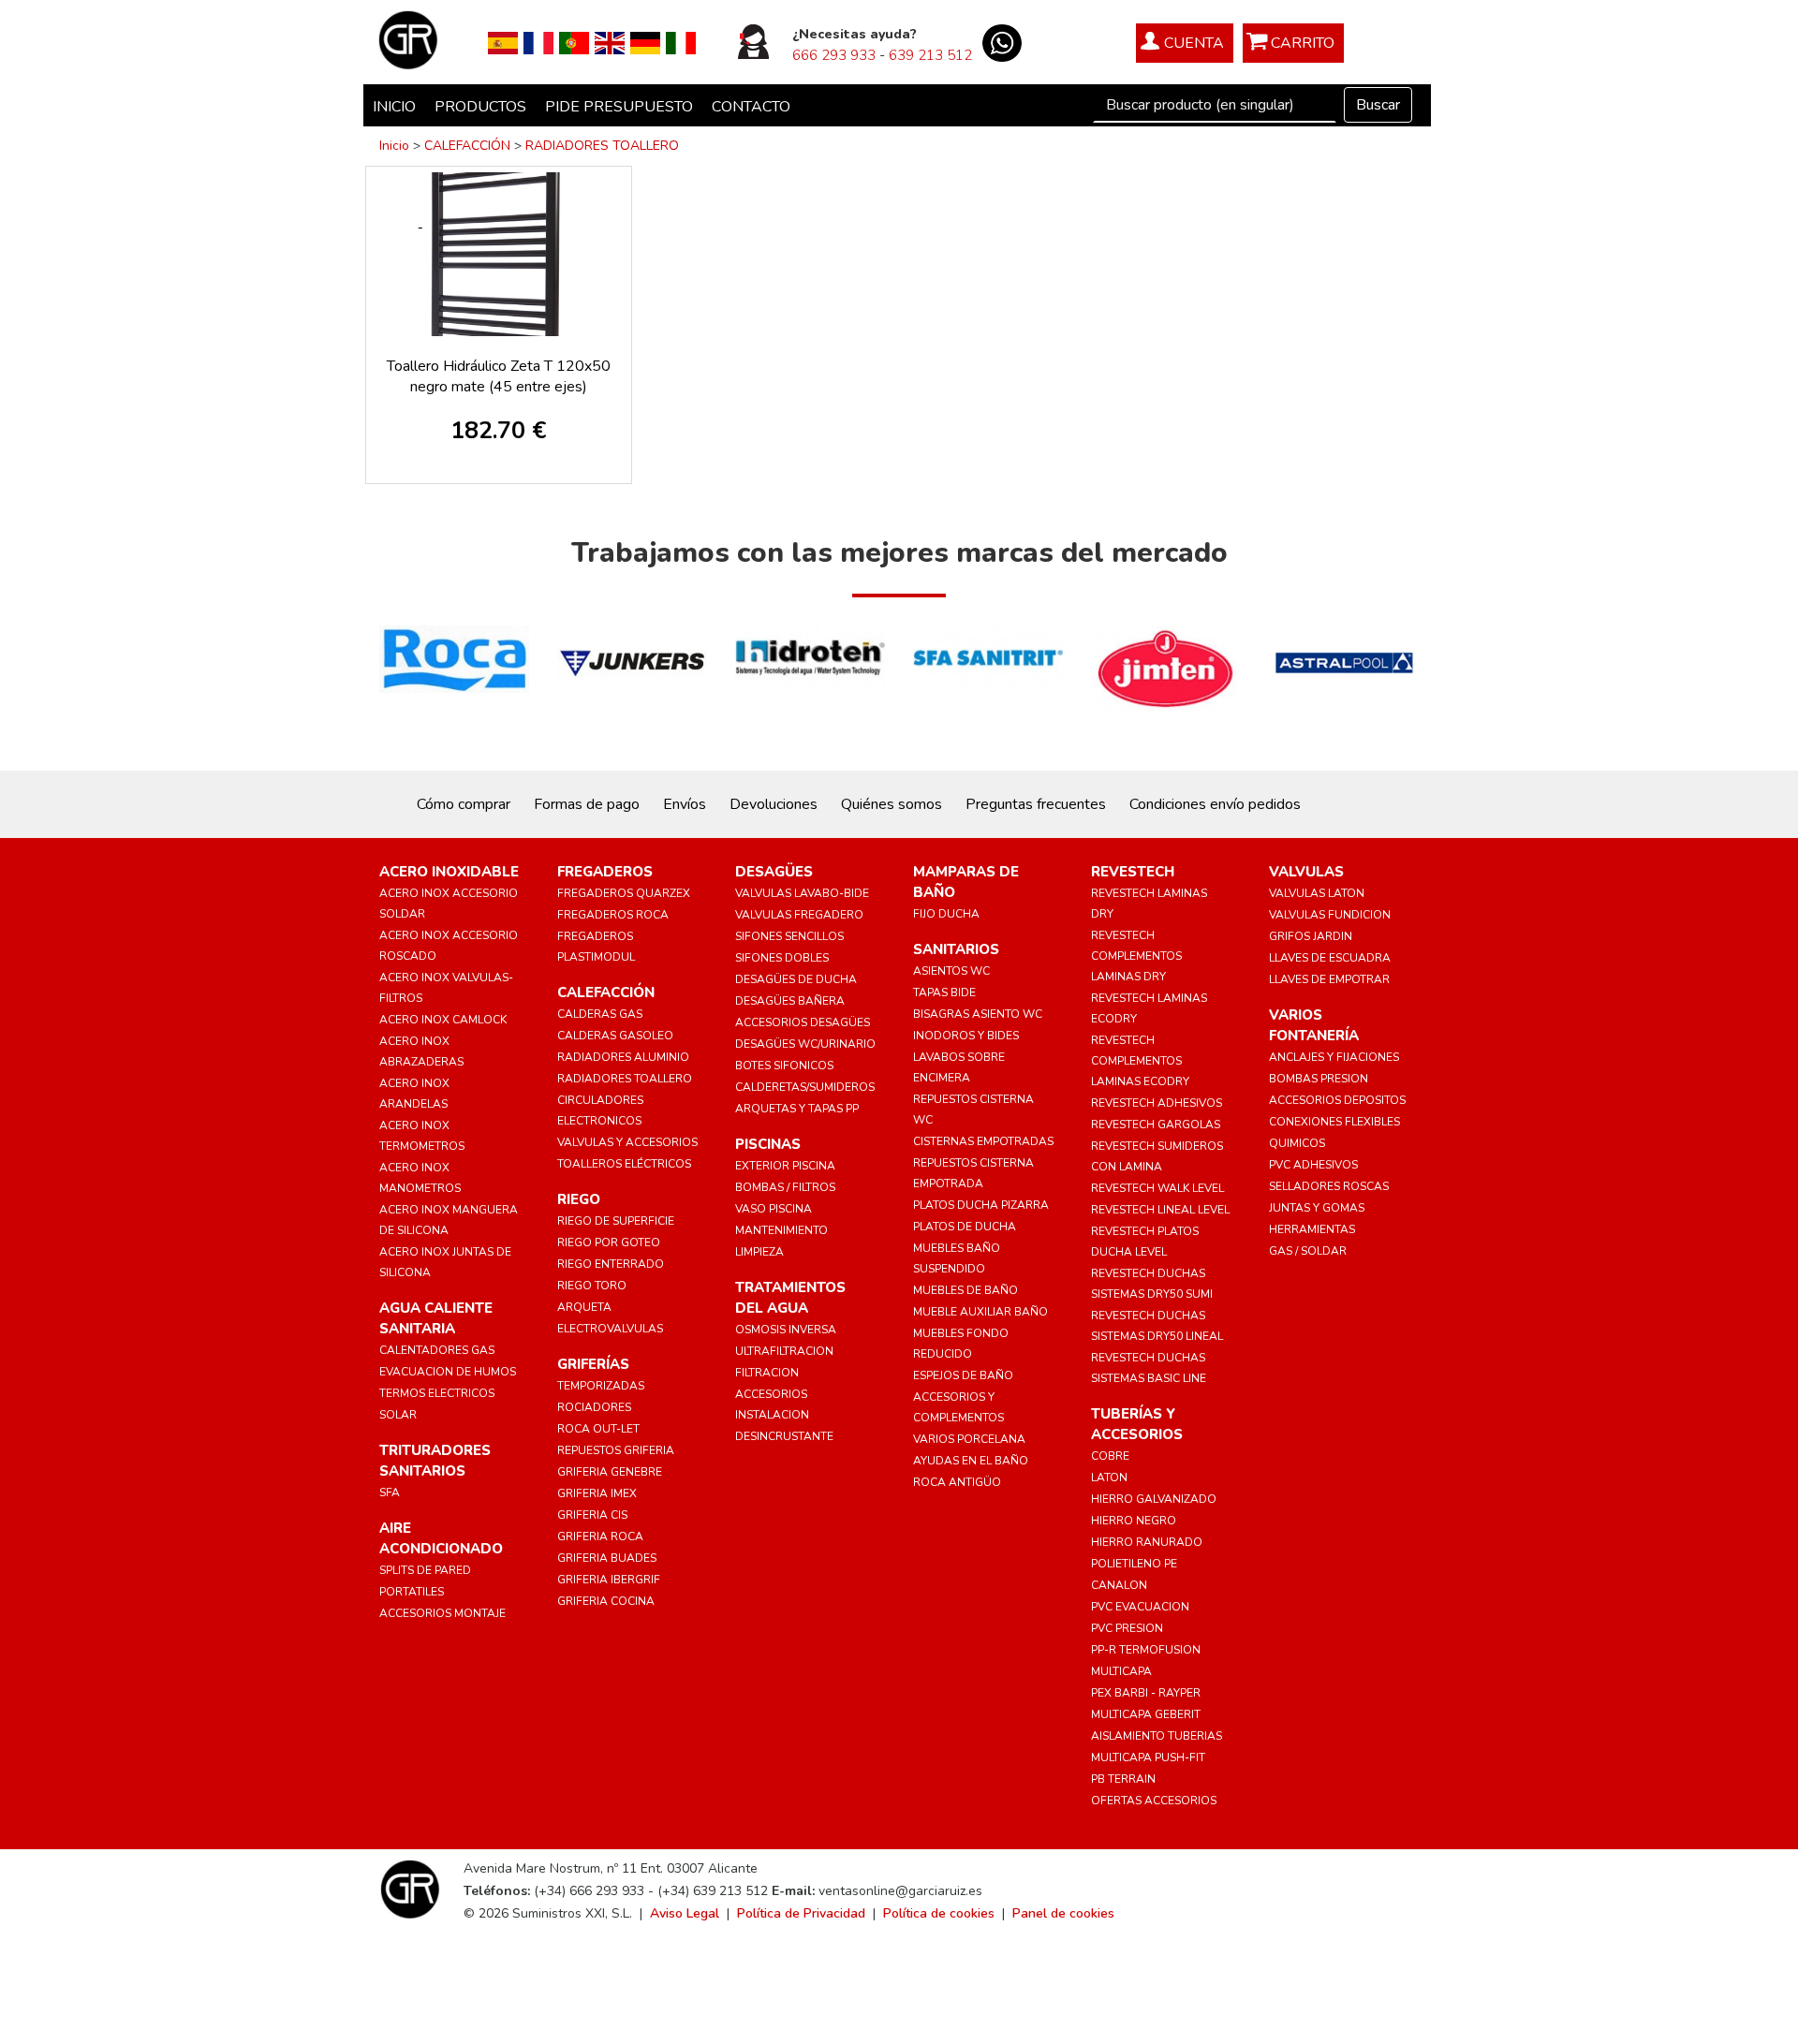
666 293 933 (834, 55)
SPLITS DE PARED (425, 1570)
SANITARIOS (956, 949)
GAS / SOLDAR (1308, 1251)
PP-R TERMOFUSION (1146, 1650)
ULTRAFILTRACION (784, 1351)
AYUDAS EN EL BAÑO (971, 1461)
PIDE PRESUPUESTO (619, 107)
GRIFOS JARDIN (1311, 936)
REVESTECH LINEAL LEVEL (1160, 1210)
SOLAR (398, 1415)
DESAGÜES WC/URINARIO (805, 1044)
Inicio (394, 146)
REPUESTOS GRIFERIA (616, 1450)
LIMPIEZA (759, 1252)
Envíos (685, 804)
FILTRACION (767, 1373)
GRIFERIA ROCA (600, 1537)
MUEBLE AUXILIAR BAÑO (980, 1312)
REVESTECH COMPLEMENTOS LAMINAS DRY (1136, 956)
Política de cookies (939, 1913)
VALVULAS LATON (1317, 893)
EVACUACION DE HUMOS (448, 1372)
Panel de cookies (1063, 1913)
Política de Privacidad (801, 1913)
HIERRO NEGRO (1134, 1521)
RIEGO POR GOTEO (609, 1243)
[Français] (538, 42)
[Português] (574, 42)
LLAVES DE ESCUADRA (1330, 958)
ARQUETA (584, 1307)
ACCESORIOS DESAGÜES (803, 1022)
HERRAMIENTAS (1312, 1229)
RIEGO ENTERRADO (611, 1264)
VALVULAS (1306, 872)
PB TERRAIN (1123, 1779)
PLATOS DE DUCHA (965, 1227)
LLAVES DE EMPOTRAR (1329, 979)
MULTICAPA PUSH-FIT (1148, 1757)
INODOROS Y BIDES (966, 1036)
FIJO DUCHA (946, 914)
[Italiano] (681, 42)
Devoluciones (774, 804)
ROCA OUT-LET (598, 1429)
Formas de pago (587, 804)
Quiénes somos (892, 804)
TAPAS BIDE (944, 993)
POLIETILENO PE (1134, 1564)
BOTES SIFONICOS (784, 1066)
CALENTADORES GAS (437, 1350)
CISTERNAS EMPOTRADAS (983, 1141)
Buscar (1378, 105)
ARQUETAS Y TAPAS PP (797, 1109)
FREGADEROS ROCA (613, 915)
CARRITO (1303, 43)
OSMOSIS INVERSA (786, 1330)
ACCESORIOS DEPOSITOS (1337, 1100)
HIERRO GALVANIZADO (1154, 1499)
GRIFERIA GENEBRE (610, 1472)
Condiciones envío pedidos (1215, 804)
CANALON (1119, 1585)
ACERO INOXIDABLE (449, 872)
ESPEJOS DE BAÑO (963, 1375)
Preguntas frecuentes (1036, 804)
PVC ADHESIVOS (1313, 1165)
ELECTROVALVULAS (610, 1329)
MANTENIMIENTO (781, 1230)
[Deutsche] (645, 42)
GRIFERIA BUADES (607, 1558)
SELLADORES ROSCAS (1329, 1186)
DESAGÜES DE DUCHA (796, 979)
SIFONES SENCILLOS (789, 936)
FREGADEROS (605, 872)
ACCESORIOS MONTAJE (442, 1613)
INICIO (394, 107)
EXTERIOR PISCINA (785, 1166)
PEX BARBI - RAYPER (1146, 1693)
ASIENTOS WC (951, 971)
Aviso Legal (685, 1913)
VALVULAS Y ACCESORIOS (627, 1142)
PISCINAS (768, 1144)
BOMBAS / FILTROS (785, 1187)
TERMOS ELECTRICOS (437, 1393)
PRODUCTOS (480, 107)
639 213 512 (930, 55)
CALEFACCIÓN (467, 146)
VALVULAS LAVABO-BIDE (802, 893)
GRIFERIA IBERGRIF (609, 1580)
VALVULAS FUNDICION (1330, 915)
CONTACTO (751, 107)
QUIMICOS (1297, 1143)
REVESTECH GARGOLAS (1156, 1125)
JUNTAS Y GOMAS (1317, 1208)
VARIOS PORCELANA (969, 1439)
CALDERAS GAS (600, 1014)
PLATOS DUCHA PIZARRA (981, 1205)
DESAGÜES (774, 872)
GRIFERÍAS (593, 1364)
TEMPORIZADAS (601, 1386)
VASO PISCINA (774, 1209)
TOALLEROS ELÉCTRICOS (624, 1164)
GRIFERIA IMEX (597, 1493)
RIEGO (579, 1199)
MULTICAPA (1121, 1671)
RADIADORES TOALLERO (602, 146)
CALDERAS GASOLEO (615, 1036)
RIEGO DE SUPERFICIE (616, 1221)
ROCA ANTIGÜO (957, 1482)
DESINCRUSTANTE (784, 1436)
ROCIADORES (594, 1407)
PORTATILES (412, 1592)
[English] (610, 42)
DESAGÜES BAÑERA (790, 1001)
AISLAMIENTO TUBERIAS (1157, 1736)
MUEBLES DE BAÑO (965, 1290)
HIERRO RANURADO (1147, 1542)
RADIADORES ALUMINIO (623, 1057)
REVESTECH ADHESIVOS (1157, 1103)
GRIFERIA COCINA (606, 1601)
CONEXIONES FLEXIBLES (1334, 1122)
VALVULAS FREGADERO (799, 915)
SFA (390, 1493)
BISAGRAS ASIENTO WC (978, 1014)
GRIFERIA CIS (592, 1515)
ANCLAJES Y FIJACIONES (1334, 1057)
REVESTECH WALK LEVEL (1157, 1188)
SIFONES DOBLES (782, 958)
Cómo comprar (464, 804)
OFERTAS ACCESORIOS (1154, 1801)
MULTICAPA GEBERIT (1146, 1714)
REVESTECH (1133, 872)
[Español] (503, 42)
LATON (1109, 1478)
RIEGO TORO (592, 1286)
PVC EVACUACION (1140, 1607)
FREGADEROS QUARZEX (624, 893)
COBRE (1110, 1456)
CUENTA (1194, 43)
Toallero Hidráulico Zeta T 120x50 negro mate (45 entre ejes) (499, 376)
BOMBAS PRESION (1319, 1079)
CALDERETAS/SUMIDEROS (805, 1087)
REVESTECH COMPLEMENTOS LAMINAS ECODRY (1140, 1061)
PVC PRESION (1127, 1628)
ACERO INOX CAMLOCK (443, 1020)
